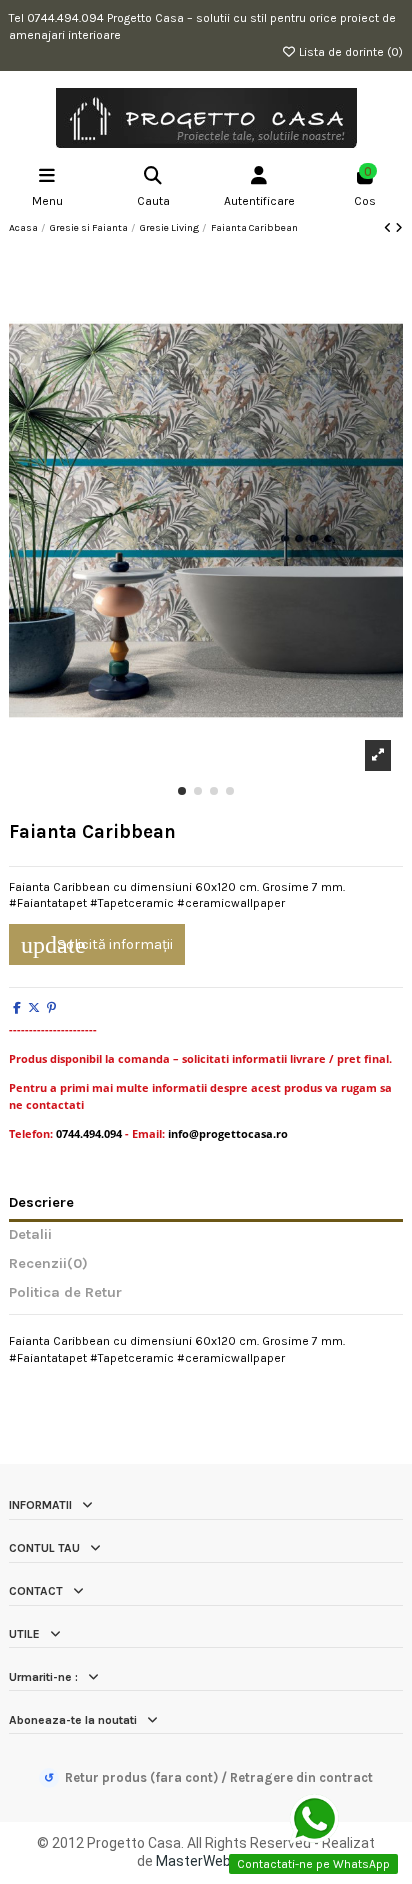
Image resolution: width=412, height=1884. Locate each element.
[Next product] (399, 228)
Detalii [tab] (30, 1235)
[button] (182, 791)
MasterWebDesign (215, 1861)
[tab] (206, 1268)
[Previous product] (389, 228)
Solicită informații (97, 945)
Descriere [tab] (41, 1203)
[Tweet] (34, 1008)
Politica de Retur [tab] (65, 1293)
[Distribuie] (17, 1008)
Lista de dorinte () (349, 52)
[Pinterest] (51, 1008)
